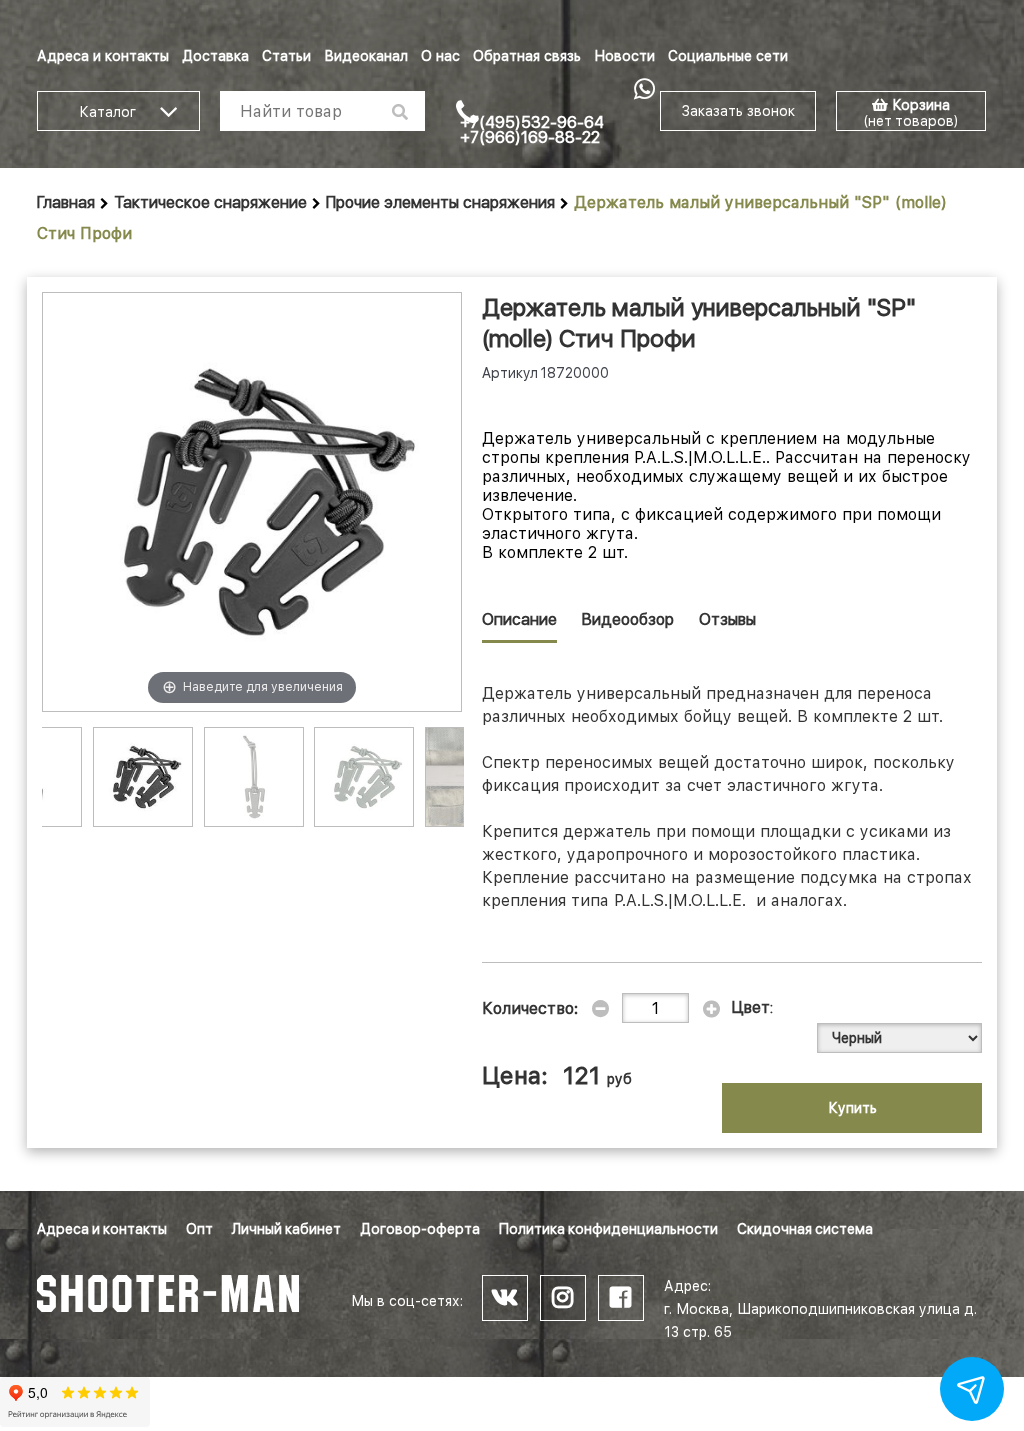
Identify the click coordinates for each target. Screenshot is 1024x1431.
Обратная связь (527, 56)
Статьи (286, 56)
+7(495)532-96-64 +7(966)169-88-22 (532, 130)
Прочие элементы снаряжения (440, 202)
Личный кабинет (286, 1229)
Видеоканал (366, 56)
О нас (440, 56)
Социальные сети (728, 56)
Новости (624, 56)
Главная (66, 202)
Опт (199, 1229)
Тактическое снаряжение (210, 202)
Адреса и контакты (103, 56)
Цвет (751, 1007)
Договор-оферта (420, 1229)
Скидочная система (805, 1229)
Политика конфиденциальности (608, 1229)
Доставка (215, 56)
